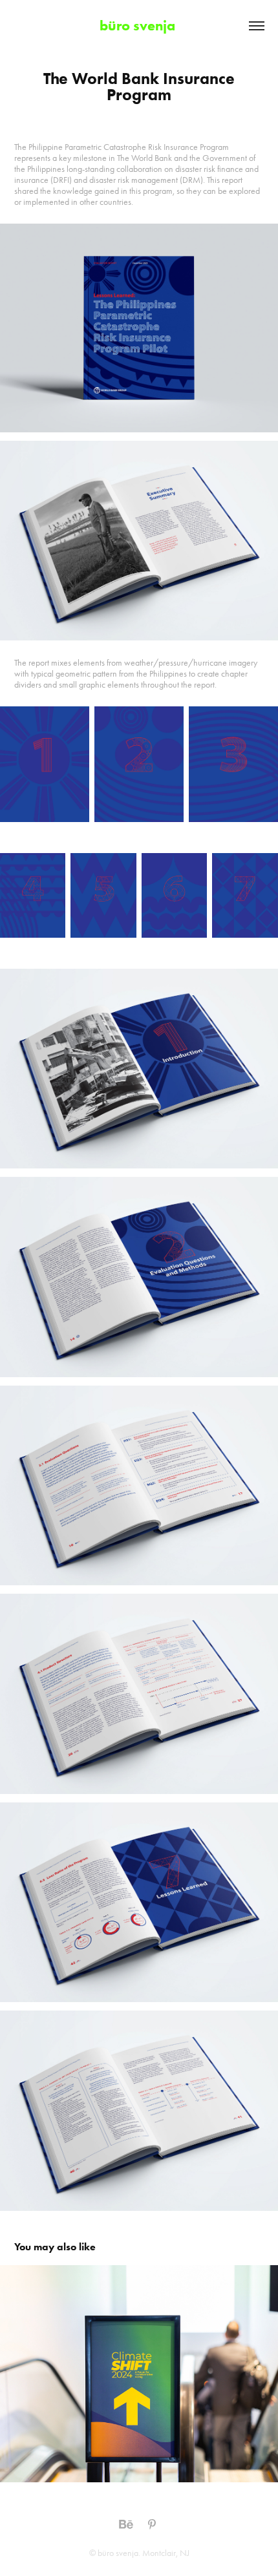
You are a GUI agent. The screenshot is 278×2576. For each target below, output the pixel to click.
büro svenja (139, 26)
